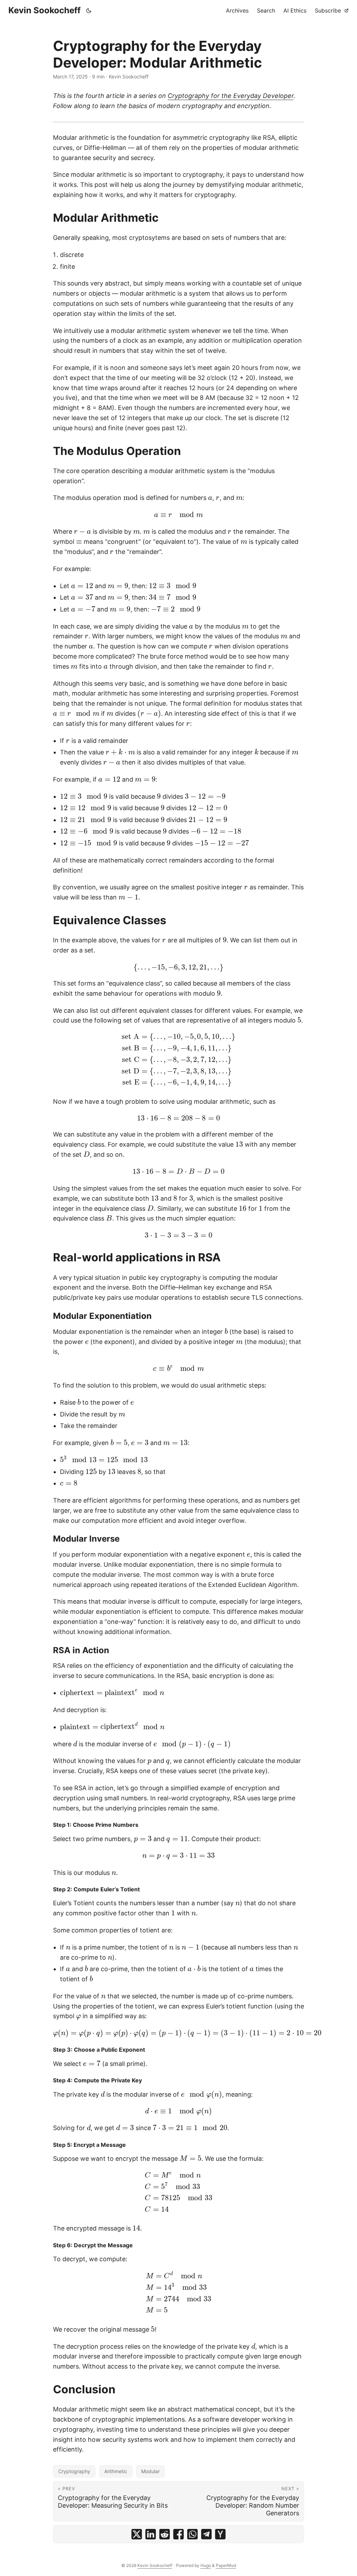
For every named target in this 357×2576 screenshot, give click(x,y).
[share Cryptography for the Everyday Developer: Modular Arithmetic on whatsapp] (192, 2534)
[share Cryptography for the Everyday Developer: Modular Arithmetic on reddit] (165, 2534)
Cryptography (74, 2471)
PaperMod (226, 2565)
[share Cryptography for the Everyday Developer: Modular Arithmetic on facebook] (178, 2534)
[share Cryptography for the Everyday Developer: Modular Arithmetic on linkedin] (151, 2534)
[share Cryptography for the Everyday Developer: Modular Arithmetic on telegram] (206, 2534)
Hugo (206, 2565)
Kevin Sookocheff (44, 10)
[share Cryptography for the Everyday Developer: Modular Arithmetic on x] (137, 2534)
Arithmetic (116, 2471)
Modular (150, 2471)
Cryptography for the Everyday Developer (231, 96)
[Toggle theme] (89, 10)
